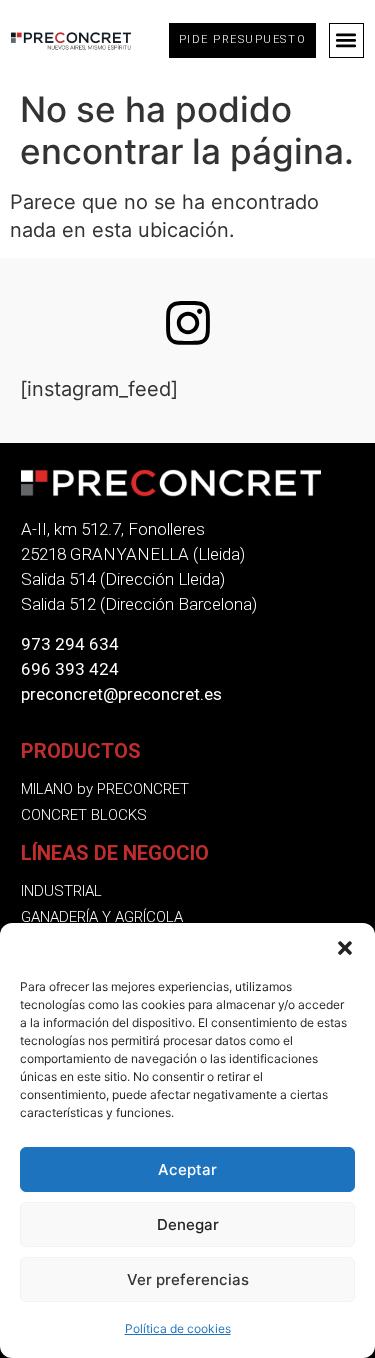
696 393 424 (70, 669)
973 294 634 (70, 644)
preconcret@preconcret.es (121, 694)
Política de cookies (178, 1328)
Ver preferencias (188, 1279)
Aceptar (187, 1169)
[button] (345, 948)
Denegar (188, 1224)
